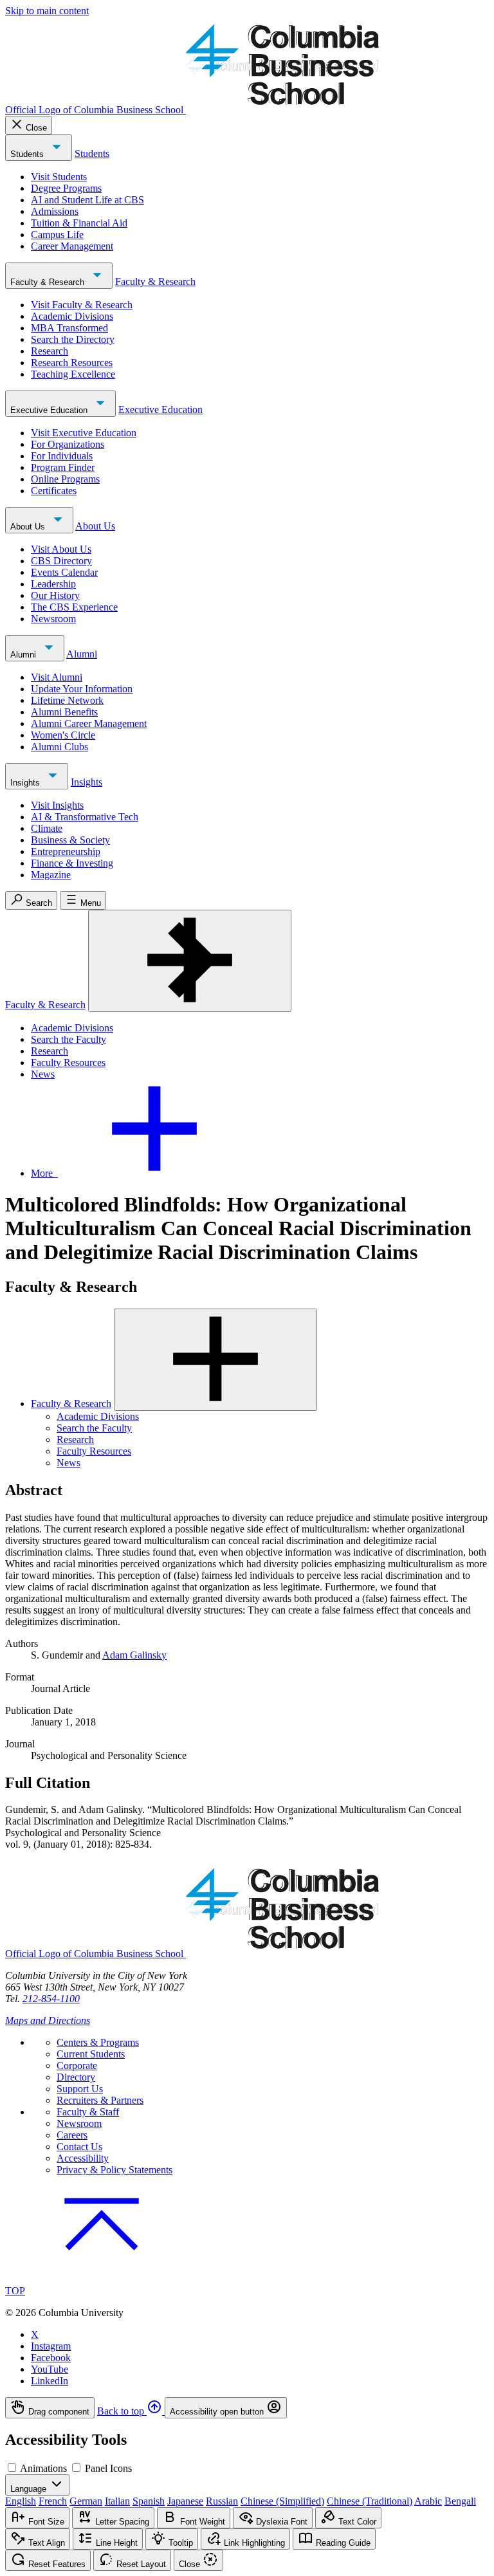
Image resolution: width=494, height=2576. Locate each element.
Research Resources (72, 363)
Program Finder (63, 467)
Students (28, 154)
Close (36, 128)
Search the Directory (73, 339)
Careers (72, 2135)
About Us (29, 527)
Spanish (149, 2501)
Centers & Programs (98, 2042)
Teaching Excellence (73, 374)
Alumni (24, 655)
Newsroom (53, 619)
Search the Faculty (69, 1039)
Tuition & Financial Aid (79, 223)
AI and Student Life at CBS (87, 200)
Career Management (72, 246)
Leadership (53, 584)
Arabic (428, 2501)
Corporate (77, 2065)
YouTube (50, 2369)
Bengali (460, 2501)
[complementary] (247, 2408)
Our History (55, 595)
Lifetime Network (67, 700)
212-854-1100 (51, 1999)
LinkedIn (50, 2381)
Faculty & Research (49, 282)
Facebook (51, 2358)
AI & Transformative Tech (85, 817)
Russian (222, 2501)
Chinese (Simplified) (282, 2501)
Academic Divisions (72, 316)
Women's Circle (63, 735)
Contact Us (79, 2147)
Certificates (54, 491)
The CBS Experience (74, 607)
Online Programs (65, 479)
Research (50, 351)
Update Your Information (82, 689)
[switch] (12, 2468)
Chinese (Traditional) (370, 2501)
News (43, 1074)
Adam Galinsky (134, 1655)
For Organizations (68, 444)
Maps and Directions (48, 2020)
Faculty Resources (68, 1063)
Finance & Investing (72, 863)
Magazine (51, 875)
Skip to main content (47, 11)
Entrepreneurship (66, 851)
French (53, 2501)
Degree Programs (66, 188)
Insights (26, 783)
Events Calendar (64, 572)
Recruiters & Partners (100, 2100)
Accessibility (83, 2158)
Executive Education (50, 410)
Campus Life (57, 235)
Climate (47, 828)
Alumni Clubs (59, 747)
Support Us (80, 2089)
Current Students (91, 2054)
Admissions (55, 211)
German (86, 2501)
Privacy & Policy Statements (114, 2170)
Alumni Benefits (64, 712)
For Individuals (62, 456)
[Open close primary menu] (190, 961)
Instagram (51, 2346)
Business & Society (70, 840)
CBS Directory (61, 561)
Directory (76, 2077)
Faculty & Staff (88, 2112)
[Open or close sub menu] (215, 1360)
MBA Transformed (69, 328)
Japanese (185, 2501)
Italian (117, 2501)
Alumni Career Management (89, 723)
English (21, 2501)
